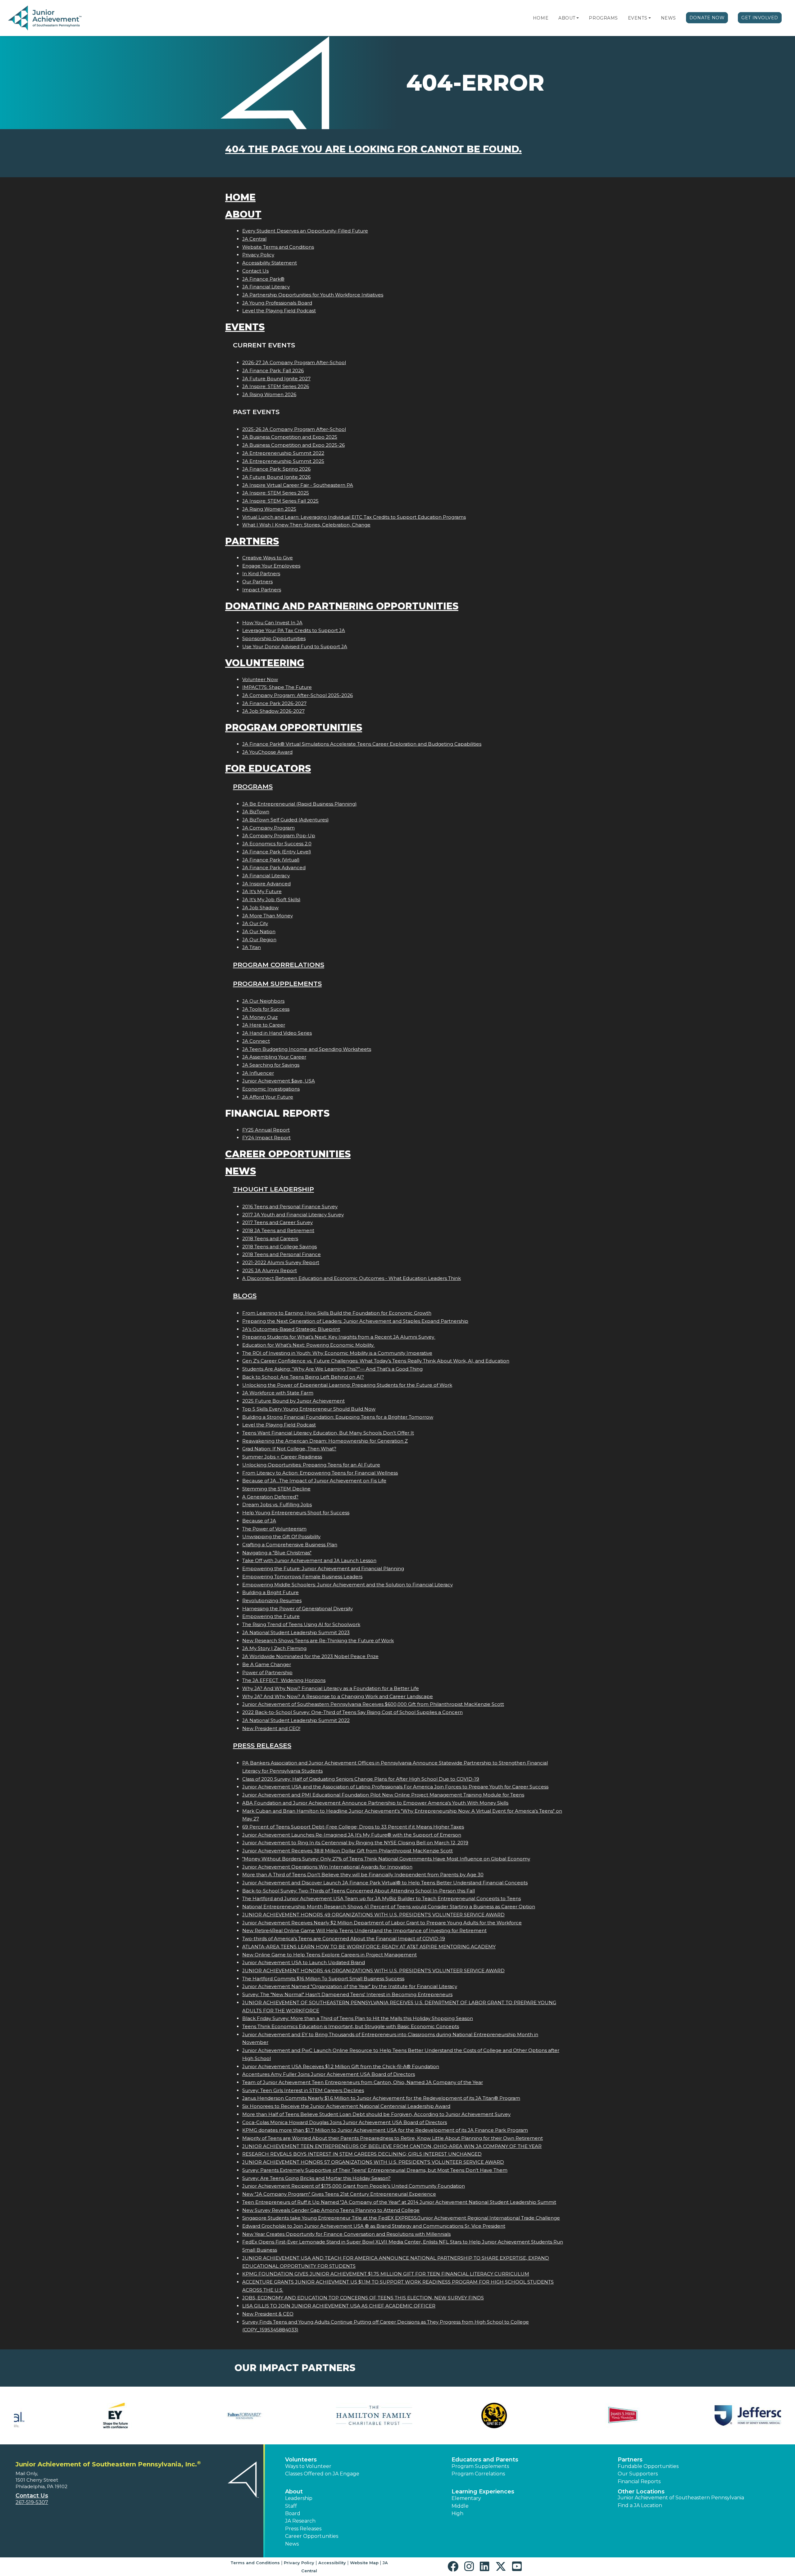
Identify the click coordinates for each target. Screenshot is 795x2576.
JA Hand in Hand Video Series (277, 1033)
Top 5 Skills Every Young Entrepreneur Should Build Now (309, 1409)
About (567, 18)
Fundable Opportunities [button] (648, 2466)
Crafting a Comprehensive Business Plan (290, 1545)
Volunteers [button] (301, 2460)
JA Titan (252, 947)
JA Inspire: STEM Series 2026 (276, 386)
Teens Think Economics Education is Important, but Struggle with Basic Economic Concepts (351, 2026)
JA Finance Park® (263, 279)
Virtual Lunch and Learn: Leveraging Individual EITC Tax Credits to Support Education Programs (354, 517)
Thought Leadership (273, 1189)
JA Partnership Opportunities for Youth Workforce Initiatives (313, 295)
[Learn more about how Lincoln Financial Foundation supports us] (721, 2416)
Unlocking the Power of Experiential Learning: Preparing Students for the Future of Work (347, 1385)
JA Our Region (259, 940)
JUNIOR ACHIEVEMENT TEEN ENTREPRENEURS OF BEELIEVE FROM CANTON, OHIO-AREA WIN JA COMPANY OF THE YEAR (392, 2146)
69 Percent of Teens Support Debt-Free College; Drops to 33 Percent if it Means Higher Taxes (353, 1827)
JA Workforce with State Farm (278, 1393)
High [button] (457, 2513)
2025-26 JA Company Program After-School (294, 429)
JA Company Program (268, 828)
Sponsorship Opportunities (274, 638)
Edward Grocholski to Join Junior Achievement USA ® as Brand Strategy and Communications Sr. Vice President (374, 2226)
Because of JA (259, 1521)
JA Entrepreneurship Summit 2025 (283, 461)
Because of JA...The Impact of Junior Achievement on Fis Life (314, 1481)
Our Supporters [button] (638, 2474)
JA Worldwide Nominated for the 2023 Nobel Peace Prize (310, 1656)
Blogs (245, 1296)
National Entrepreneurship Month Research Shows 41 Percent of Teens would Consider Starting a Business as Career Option (389, 1907)
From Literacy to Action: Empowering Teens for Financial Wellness (320, 1473)
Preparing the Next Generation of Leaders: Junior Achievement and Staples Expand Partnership (355, 1321)
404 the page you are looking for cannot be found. (373, 149)
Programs (603, 18)
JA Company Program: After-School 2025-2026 (298, 695)
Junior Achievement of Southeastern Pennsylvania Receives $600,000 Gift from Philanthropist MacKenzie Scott (373, 1704)
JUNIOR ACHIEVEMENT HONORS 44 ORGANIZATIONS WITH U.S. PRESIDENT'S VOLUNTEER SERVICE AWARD (373, 1970)
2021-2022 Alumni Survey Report (281, 1262)
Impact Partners (262, 590)
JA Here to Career (264, 1025)
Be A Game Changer (267, 1664)
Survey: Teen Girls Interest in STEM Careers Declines (303, 2090)
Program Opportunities (294, 728)
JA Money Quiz (260, 1017)
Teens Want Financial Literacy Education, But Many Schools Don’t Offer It (328, 1433)
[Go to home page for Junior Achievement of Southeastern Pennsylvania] (45, 18)
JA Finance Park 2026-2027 (274, 703)
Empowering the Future (271, 1616)
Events (638, 18)
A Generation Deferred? (270, 1497)
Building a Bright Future (270, 1592)
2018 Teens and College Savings (279, 1247)
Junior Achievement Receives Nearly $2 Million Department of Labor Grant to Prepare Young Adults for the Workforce (382, 1923)
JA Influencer (258, 1073)
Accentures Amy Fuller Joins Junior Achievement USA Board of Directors (329, 2074)
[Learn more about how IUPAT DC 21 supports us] (74, 2416)
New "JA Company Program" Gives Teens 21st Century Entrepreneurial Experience (339, 2194)
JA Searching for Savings (271, 1065)
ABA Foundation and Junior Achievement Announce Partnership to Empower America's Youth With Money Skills (375, 1803)
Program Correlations (279, 965)
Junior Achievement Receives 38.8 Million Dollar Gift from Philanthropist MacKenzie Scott (348, 1851)
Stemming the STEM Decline (276, 1489)
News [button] (292, 2544)
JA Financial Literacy (266, 287)
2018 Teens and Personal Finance (282, 1254)
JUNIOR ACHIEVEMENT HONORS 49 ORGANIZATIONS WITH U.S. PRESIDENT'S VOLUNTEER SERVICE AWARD (373, 1915)
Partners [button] (630, 2460)
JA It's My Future (262, 891)
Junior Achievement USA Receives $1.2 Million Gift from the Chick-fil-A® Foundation (341, 2066)
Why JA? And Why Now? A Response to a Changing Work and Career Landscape (338, 1696)
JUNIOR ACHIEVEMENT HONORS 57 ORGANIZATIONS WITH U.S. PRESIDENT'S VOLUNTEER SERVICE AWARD (373, 2162)
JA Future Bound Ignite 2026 (276, 477)
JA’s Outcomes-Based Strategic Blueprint (291, 1329)
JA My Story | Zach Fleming (274, 1648)
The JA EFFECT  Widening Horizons (284, 1680)
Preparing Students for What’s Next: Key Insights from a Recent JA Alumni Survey (339, 1337)
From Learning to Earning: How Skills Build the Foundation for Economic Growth (337, 1313)
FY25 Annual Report (266, 1130)
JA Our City (255, 923)
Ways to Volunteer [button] (308, 2466)
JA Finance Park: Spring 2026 (276, 469)
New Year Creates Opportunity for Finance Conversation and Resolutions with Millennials (346, 2234)
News (668, 18)
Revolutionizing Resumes (272, 1600)
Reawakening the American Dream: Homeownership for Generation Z (325, 1441)
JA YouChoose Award (267, 752)
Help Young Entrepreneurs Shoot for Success (296, 1513)
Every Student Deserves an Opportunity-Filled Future (305, 231)
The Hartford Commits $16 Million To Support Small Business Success (323, 1979)
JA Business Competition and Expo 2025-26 (293, 445)
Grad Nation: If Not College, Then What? (289, 1449)
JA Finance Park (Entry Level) (277, 852)
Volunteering (265, 663)
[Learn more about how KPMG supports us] (592, 2416)
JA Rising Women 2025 (269, 509)
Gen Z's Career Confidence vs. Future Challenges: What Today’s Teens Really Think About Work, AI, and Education (376, 1361)
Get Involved (760, 18)
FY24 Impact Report (266, 1138)
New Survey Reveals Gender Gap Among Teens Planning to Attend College (331, 2210)
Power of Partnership (267, 1672)
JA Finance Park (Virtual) (271, 860)
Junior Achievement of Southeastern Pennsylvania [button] (681, 2498)
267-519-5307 (32, 2502)
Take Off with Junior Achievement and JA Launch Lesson (309, 1560)
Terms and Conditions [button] (255, 2563)
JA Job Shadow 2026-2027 (273, 711)
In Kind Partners (261, 574)
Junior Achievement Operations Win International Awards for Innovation (327, 1867)
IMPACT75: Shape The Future (277, 687)
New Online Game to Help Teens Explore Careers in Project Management (329, 1955)
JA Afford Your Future (268, 1097)
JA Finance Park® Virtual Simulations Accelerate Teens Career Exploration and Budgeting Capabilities (362, 744)
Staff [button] (291, 2506)
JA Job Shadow (260, 908)
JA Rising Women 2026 (269, 394)
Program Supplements (277, 984)
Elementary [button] (466, 2498)
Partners (252, 541)
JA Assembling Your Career (274, 1057)
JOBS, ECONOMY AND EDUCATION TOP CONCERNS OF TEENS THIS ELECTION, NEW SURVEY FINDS (363, 2298)
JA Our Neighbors (263, 1001)
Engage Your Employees (271, 566)
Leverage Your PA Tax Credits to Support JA (294, 630)
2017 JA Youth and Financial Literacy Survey (293, 1215)
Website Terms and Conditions (278, 247)
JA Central (254, 239)
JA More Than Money (268, 916)
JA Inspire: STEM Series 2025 (276, 493)
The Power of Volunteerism (274, 1529)
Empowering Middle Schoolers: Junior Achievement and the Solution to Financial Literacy (348, 1585)
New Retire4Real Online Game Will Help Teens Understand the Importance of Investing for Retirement (364, 1930)
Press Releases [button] (303, 2529)
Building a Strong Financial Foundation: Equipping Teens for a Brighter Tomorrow (338, 1417)
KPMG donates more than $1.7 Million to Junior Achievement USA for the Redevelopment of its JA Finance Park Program (385, 2130)
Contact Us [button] (32, 2496)
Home (541, 18)
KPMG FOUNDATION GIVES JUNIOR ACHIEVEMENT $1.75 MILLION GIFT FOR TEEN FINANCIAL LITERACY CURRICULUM (386, 2274)
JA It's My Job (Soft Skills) (271, 899)
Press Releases (262, 1745)
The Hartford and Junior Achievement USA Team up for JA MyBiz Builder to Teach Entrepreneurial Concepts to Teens (382, 1898)
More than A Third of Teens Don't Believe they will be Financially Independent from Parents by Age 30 (363, 1875)
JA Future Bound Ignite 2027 (276, 379)
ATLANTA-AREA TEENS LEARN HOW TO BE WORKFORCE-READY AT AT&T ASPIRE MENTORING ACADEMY (369, 1947)
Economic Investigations (271, 1089)
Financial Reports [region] (639, 2481)
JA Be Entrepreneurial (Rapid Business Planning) (300, 804)
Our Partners (257, 582)
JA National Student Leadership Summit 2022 (296, 1720)
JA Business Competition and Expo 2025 (290, 437)
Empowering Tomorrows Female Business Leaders (302, 1577)
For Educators (268, 768)
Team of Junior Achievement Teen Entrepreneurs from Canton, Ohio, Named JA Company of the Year (363, 2082)
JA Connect (256, 1041)
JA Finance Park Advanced (274, 868)
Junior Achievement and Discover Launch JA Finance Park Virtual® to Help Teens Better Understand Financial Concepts (385, 1883)
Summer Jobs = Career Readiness (282, 1457)
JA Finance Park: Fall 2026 (273, 371)
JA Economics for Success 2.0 (277, 844)
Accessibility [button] (332, 2563)
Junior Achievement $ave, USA (279, 1081)
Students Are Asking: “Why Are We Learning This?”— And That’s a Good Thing (332, 1369)
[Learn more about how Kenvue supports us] (462, 2416)
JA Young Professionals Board (277, 303)
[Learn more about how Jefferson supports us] (333, 2416)
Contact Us (255, 271)
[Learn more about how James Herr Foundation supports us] (204, 2416)
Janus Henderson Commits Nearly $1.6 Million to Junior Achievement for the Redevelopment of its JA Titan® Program (381, 2098)
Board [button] (293, 2513)
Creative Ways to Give (268, 558)
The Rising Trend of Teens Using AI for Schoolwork (301, 1624)
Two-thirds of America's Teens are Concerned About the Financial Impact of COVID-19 (344, 1939)
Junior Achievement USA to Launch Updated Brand (304, 1962)
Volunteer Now (260, 679)
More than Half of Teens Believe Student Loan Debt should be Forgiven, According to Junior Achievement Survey (376, 2114)
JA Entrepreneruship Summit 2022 (283, 453)
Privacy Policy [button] (299, 2563)
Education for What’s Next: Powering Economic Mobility (309, 1345)
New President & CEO (268, 2314)
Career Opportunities (288, 1154)
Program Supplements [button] (480, 2466)
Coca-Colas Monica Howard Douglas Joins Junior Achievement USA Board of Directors (345, 2122)
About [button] (294, 2492)
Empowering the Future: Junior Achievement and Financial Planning (323, 1568)
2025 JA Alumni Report (270, 1270)
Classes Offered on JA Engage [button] (322, 2474)
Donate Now (707, 18)
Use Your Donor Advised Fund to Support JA (295, 646)
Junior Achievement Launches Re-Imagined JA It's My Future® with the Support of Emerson (352, 1835)
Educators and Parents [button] (485, 2460)
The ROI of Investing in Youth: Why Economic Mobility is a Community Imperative (337, 1353)
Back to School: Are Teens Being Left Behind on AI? (303, 1377)
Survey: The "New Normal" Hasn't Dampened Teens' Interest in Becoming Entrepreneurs (347, 1994)
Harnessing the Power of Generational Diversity (298, 1609)
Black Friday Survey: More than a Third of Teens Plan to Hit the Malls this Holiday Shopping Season (358, 2018)
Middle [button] (460, 2506)
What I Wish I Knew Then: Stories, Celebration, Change (306, 525)
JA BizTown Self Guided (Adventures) (286, 820)
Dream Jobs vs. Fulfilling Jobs (277, 1505)
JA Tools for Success (266, 1009)
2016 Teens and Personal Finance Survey (290, 1207)
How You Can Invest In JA (272, 623)
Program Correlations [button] (478, 2474)
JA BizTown (256, 812)
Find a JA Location (640, 2505)
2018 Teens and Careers (270, 1238)
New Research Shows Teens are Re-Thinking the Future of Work (318, 1641)
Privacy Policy (258, 255)
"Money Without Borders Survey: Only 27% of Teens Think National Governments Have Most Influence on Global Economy (386, 1859)
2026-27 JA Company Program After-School (294, 362)
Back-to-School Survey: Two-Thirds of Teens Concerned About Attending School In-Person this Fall (359, 1891)
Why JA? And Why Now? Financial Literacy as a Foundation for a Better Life (331, 1688)
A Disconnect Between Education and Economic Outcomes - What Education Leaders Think (352, 1278)
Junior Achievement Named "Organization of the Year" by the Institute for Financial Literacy (350, 1986)
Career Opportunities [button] (312, 2536)
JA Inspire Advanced (266, 884)
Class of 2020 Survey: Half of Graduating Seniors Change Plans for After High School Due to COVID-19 (361, 1779)
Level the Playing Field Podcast (279, 311)
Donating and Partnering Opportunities (342, 606)
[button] (578, 18)
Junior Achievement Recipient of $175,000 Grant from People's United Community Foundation (354, 2186)
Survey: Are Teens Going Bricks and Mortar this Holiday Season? (316, 2178)
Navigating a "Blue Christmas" (277, 1553)
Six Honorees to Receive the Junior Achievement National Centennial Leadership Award (346, 2106)
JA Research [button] (300, 2521)
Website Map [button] (364, 2563)
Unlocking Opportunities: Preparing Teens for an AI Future (311, 1465)
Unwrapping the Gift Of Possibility (281, 1537)
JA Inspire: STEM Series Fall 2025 (280, 501)
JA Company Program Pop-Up (279, 836)
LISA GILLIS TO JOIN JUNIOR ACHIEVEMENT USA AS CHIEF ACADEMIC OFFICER (339, 2306)
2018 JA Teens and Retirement (278, 1230)
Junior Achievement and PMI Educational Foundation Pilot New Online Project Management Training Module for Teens (383, 1795)
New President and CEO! (271, 1728)
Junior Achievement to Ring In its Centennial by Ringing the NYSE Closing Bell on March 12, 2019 (355, 1843)
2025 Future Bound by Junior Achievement (293, 1401)
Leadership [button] (299, 2498)
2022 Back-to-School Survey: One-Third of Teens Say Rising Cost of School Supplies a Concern (352, 1712)
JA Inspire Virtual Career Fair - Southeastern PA (298, 485)
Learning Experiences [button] (483, 2492)
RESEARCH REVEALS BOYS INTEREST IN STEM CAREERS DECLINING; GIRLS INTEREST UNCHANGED (362, 2154)
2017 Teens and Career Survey (277, 1222)
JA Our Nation (259, 931)
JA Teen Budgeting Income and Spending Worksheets (307, 1049)
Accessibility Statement (270, 263)
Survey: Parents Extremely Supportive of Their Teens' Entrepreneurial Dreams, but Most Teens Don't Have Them (375, 2170)
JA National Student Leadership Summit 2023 (296, 1632)
